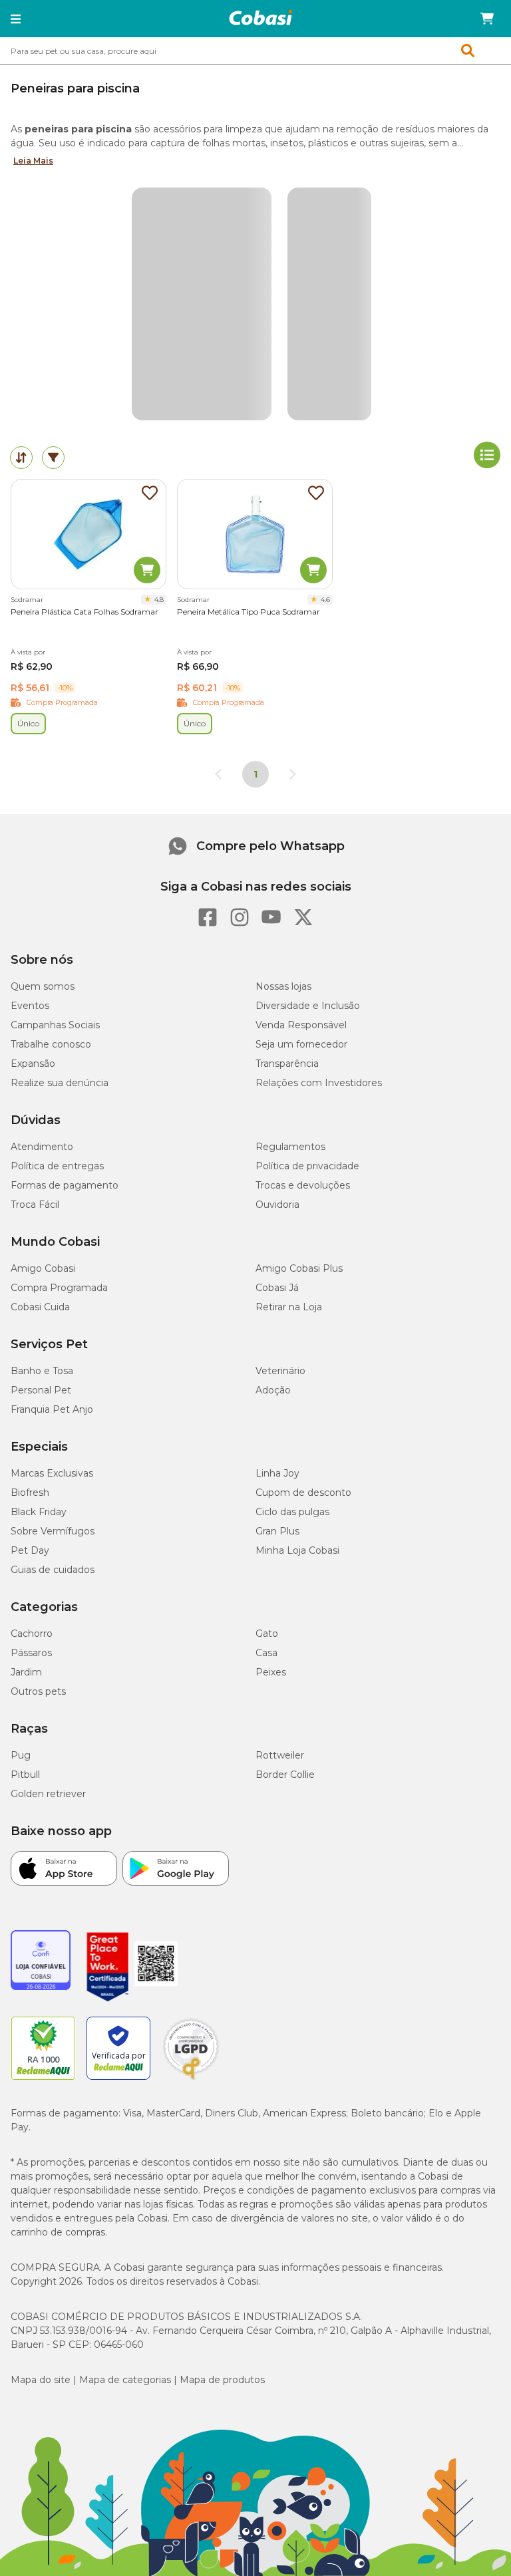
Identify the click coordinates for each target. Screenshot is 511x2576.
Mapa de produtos (222, 2380)
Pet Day (30, 1550)
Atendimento (42, 1147)
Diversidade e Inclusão (308, 1006)
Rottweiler (280, 1755)
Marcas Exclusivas (52, 1473)
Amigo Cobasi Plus (299, 1268)
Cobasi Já (277, 1288)
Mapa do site (41, 2380)
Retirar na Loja (289, 1307)
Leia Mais (33, 161)
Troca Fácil (35, 1205)
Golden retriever (48, 1794)
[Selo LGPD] (191, 2080)
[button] (16, 19)
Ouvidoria (277, 1205)
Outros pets (38, 1691)
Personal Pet (41, 1390)
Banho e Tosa (42, 1371)
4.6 (325, 600)
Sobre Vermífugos (53, 1531)
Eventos (30, 1006)
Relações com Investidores (319, 1083)
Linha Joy (277, 1473)
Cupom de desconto (303, 1493)
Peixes (271, 1672)
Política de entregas (57, 1166)
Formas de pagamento (65, 1185)
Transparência (287, 1064)
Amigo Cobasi (43, 1268)
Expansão (33, 1064)
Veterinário (280, 1371)
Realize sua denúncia (60, 1083)
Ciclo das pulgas (292, 1512)
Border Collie (285, 1775)
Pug (21, 1755)
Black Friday (39, 1512)
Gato (267, 1634)
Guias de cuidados (53, 1570)
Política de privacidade (307, 1166)
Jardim (26, 1672)
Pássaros (31, 1653)
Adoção (273, 1390)
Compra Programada (59, 1288)
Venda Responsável (301, 1025)
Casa (266, 1653)
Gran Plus (277, 1531)
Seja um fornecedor (301, 1044)
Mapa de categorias (125, 2380)
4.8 (159, 600)
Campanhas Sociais (55, 1025)
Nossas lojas (283, 986)
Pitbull (25, 1775)
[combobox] (255, 51)
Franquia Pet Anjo (52, 1409)
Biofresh (30, 1493)
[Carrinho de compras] (487, 19)
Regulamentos (290, 1147)
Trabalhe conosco (51, 1044)
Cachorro (32, 1634)
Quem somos (43, 986)
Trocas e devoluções (303, 1185)
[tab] (21, 458)
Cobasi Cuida (40, 1307)
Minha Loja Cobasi (297, 1550)
